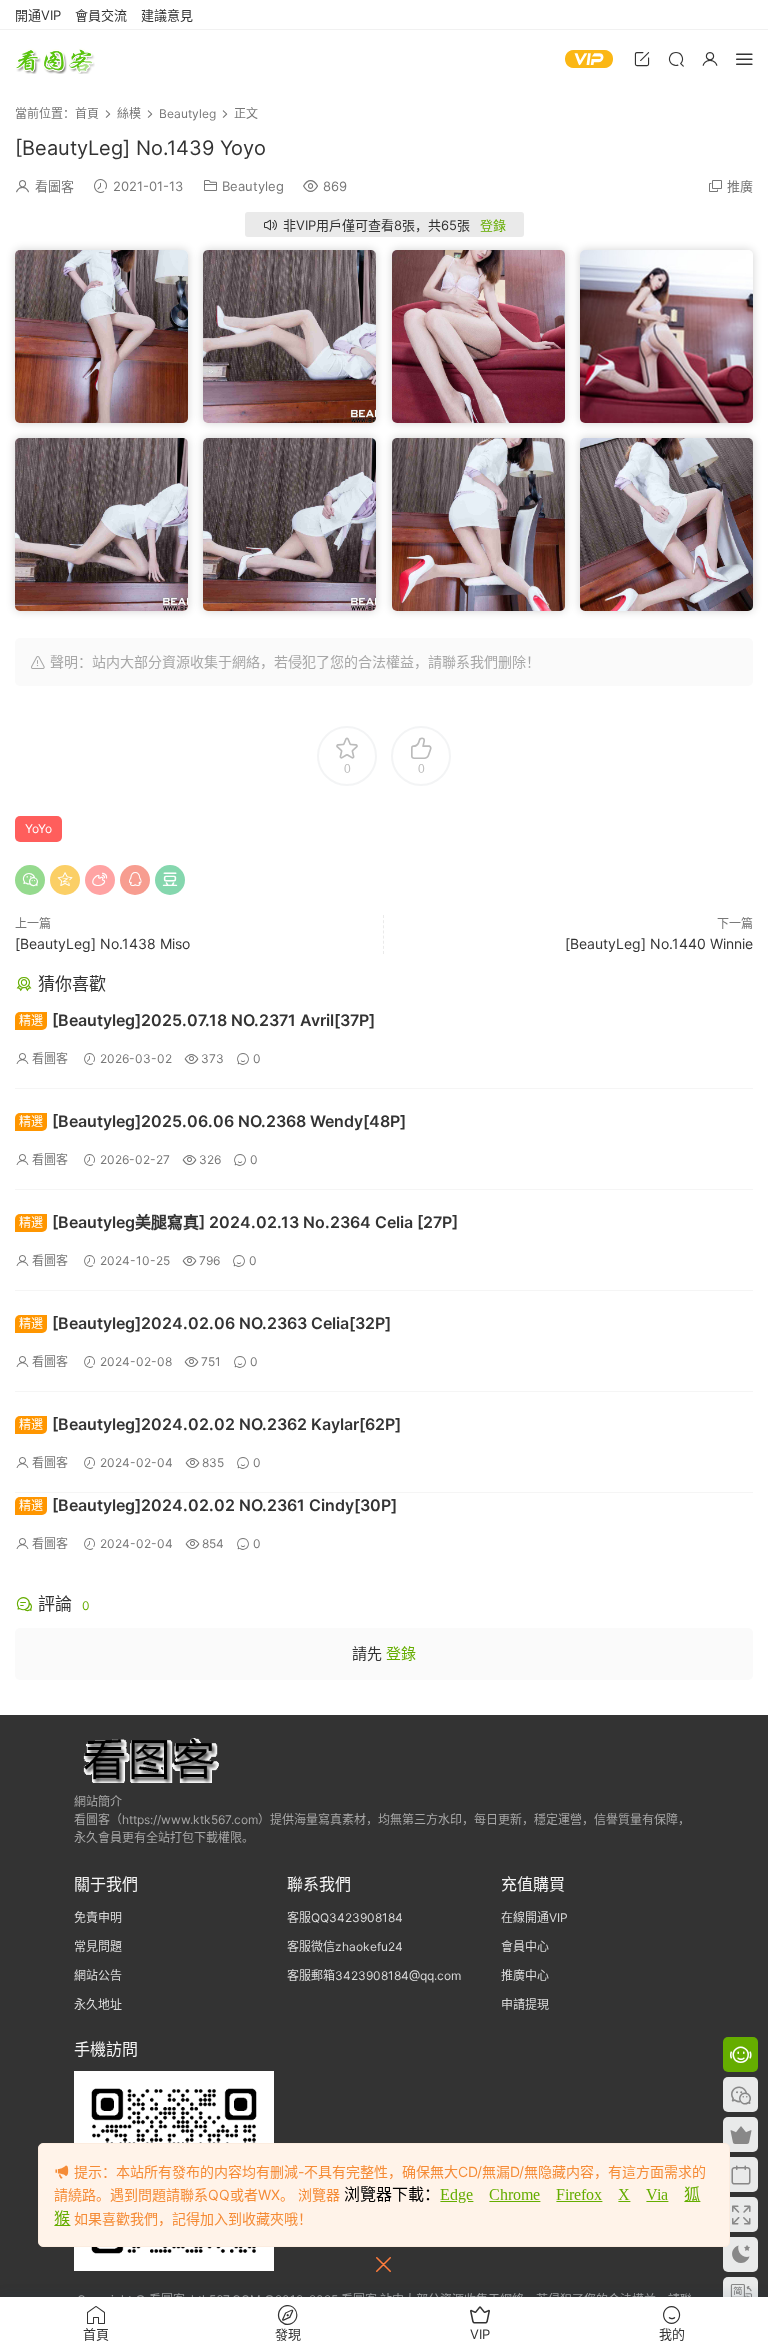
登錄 (493, 225)
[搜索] (676, 58)
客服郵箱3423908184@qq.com (374, 1975)
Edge (456, 2194)
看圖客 (55, 60)
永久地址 (98, 2004)
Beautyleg (253, 186)
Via (657, 2194)
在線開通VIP (534, 1917)
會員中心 (525, 1946)
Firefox (579, 2194)
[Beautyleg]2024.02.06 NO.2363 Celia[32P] (205, 1323)
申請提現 (525, 2004)
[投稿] (642, 58)
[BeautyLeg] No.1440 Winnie (659, 943)
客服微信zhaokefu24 (345, 1946)
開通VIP (38, 15)
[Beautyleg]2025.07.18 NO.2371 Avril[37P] (197, 1020)
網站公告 (98, 1975)
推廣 (740, 186)
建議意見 (167, 15)
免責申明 (98, 1917)
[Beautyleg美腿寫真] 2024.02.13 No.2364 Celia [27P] (238, 1222)
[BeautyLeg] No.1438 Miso (102, 943)
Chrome (514, 2194)
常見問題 (98, 1946)
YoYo (38, 828)
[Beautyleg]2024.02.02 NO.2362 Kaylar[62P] (210, 1424)
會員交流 (101, 15)
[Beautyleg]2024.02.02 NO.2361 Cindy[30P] (208, 1505)
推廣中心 (525, 1975)
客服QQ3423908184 (345, 1917)
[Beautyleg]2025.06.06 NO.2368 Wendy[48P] (212, 1121)
